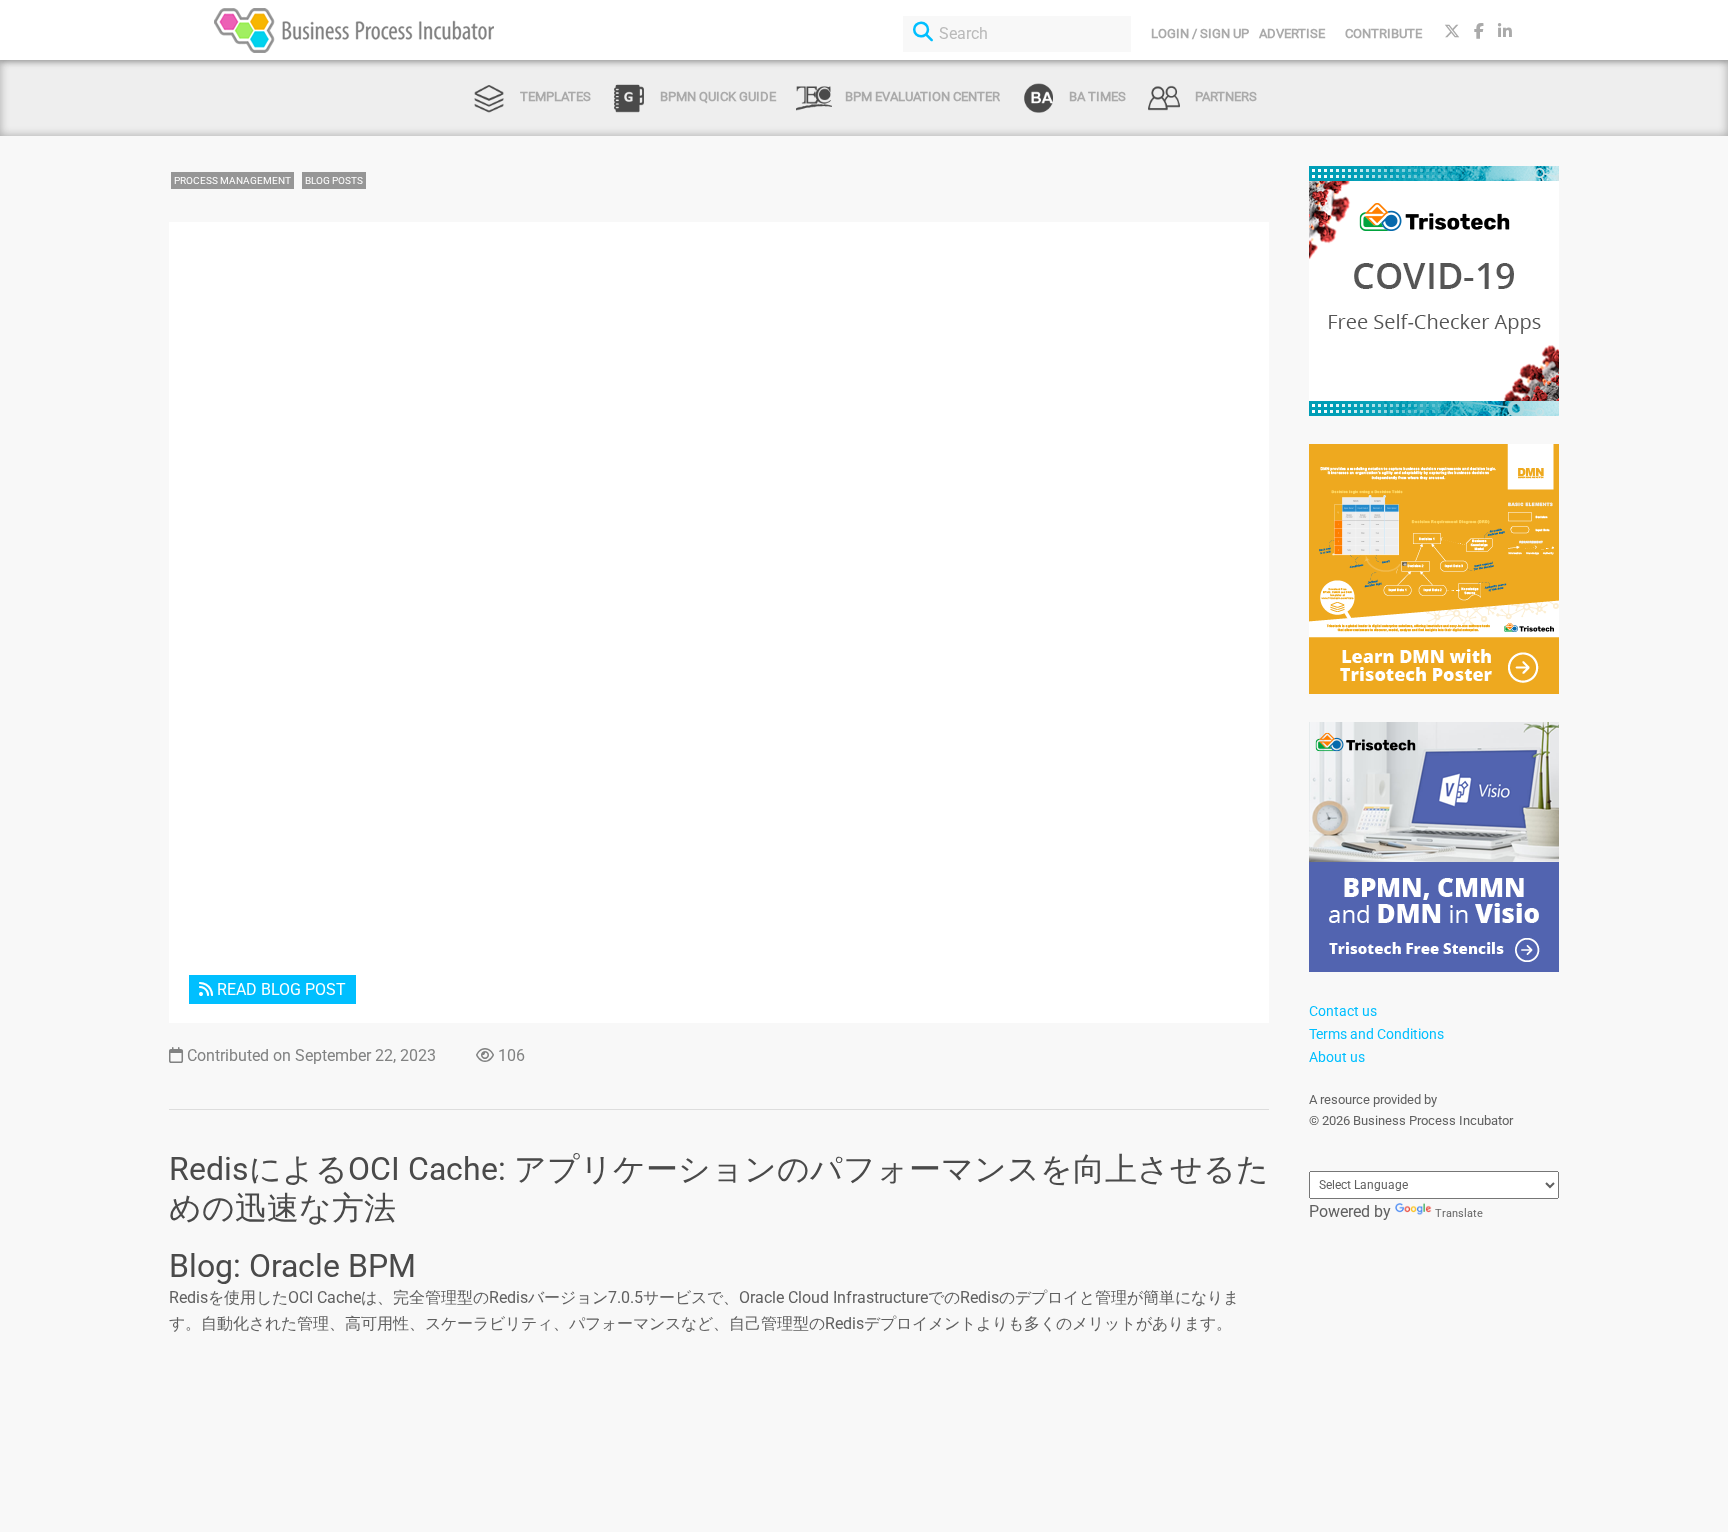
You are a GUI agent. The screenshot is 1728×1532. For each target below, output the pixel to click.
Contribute (1383, 33)
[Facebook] (1479, 31)
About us (1337, 1057)
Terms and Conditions (1376, 1034)
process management (232, 180)
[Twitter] (1452, 31)
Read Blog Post (279, 989)
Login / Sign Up (1200, 33)
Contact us (1343, 1011)
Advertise (1292, 33)
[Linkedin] (1505, 31)
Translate (1459, 1213)
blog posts (334, 180)
